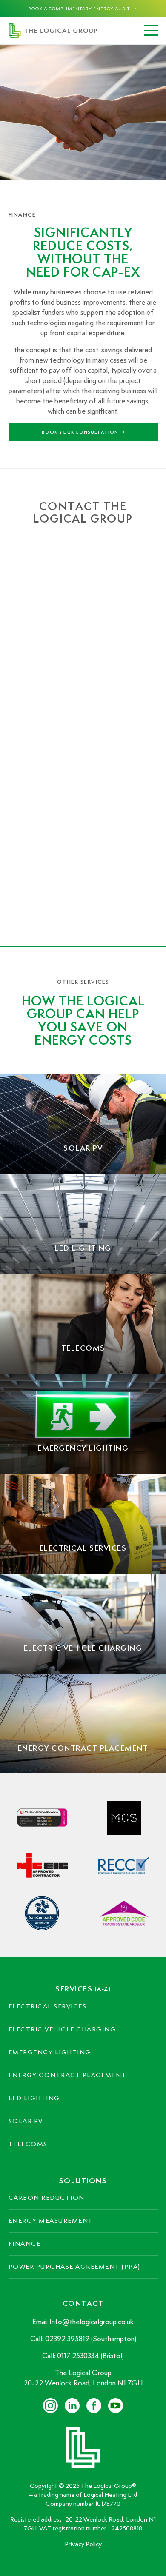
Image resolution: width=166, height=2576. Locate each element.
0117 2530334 (78, 2356)
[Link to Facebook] (94, 2406)
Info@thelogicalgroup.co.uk (92, 2322)
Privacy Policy (83, 2544)
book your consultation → (83, 432)
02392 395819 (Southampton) (91, 2339)
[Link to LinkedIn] (50, 2406)
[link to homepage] (53, 31)
